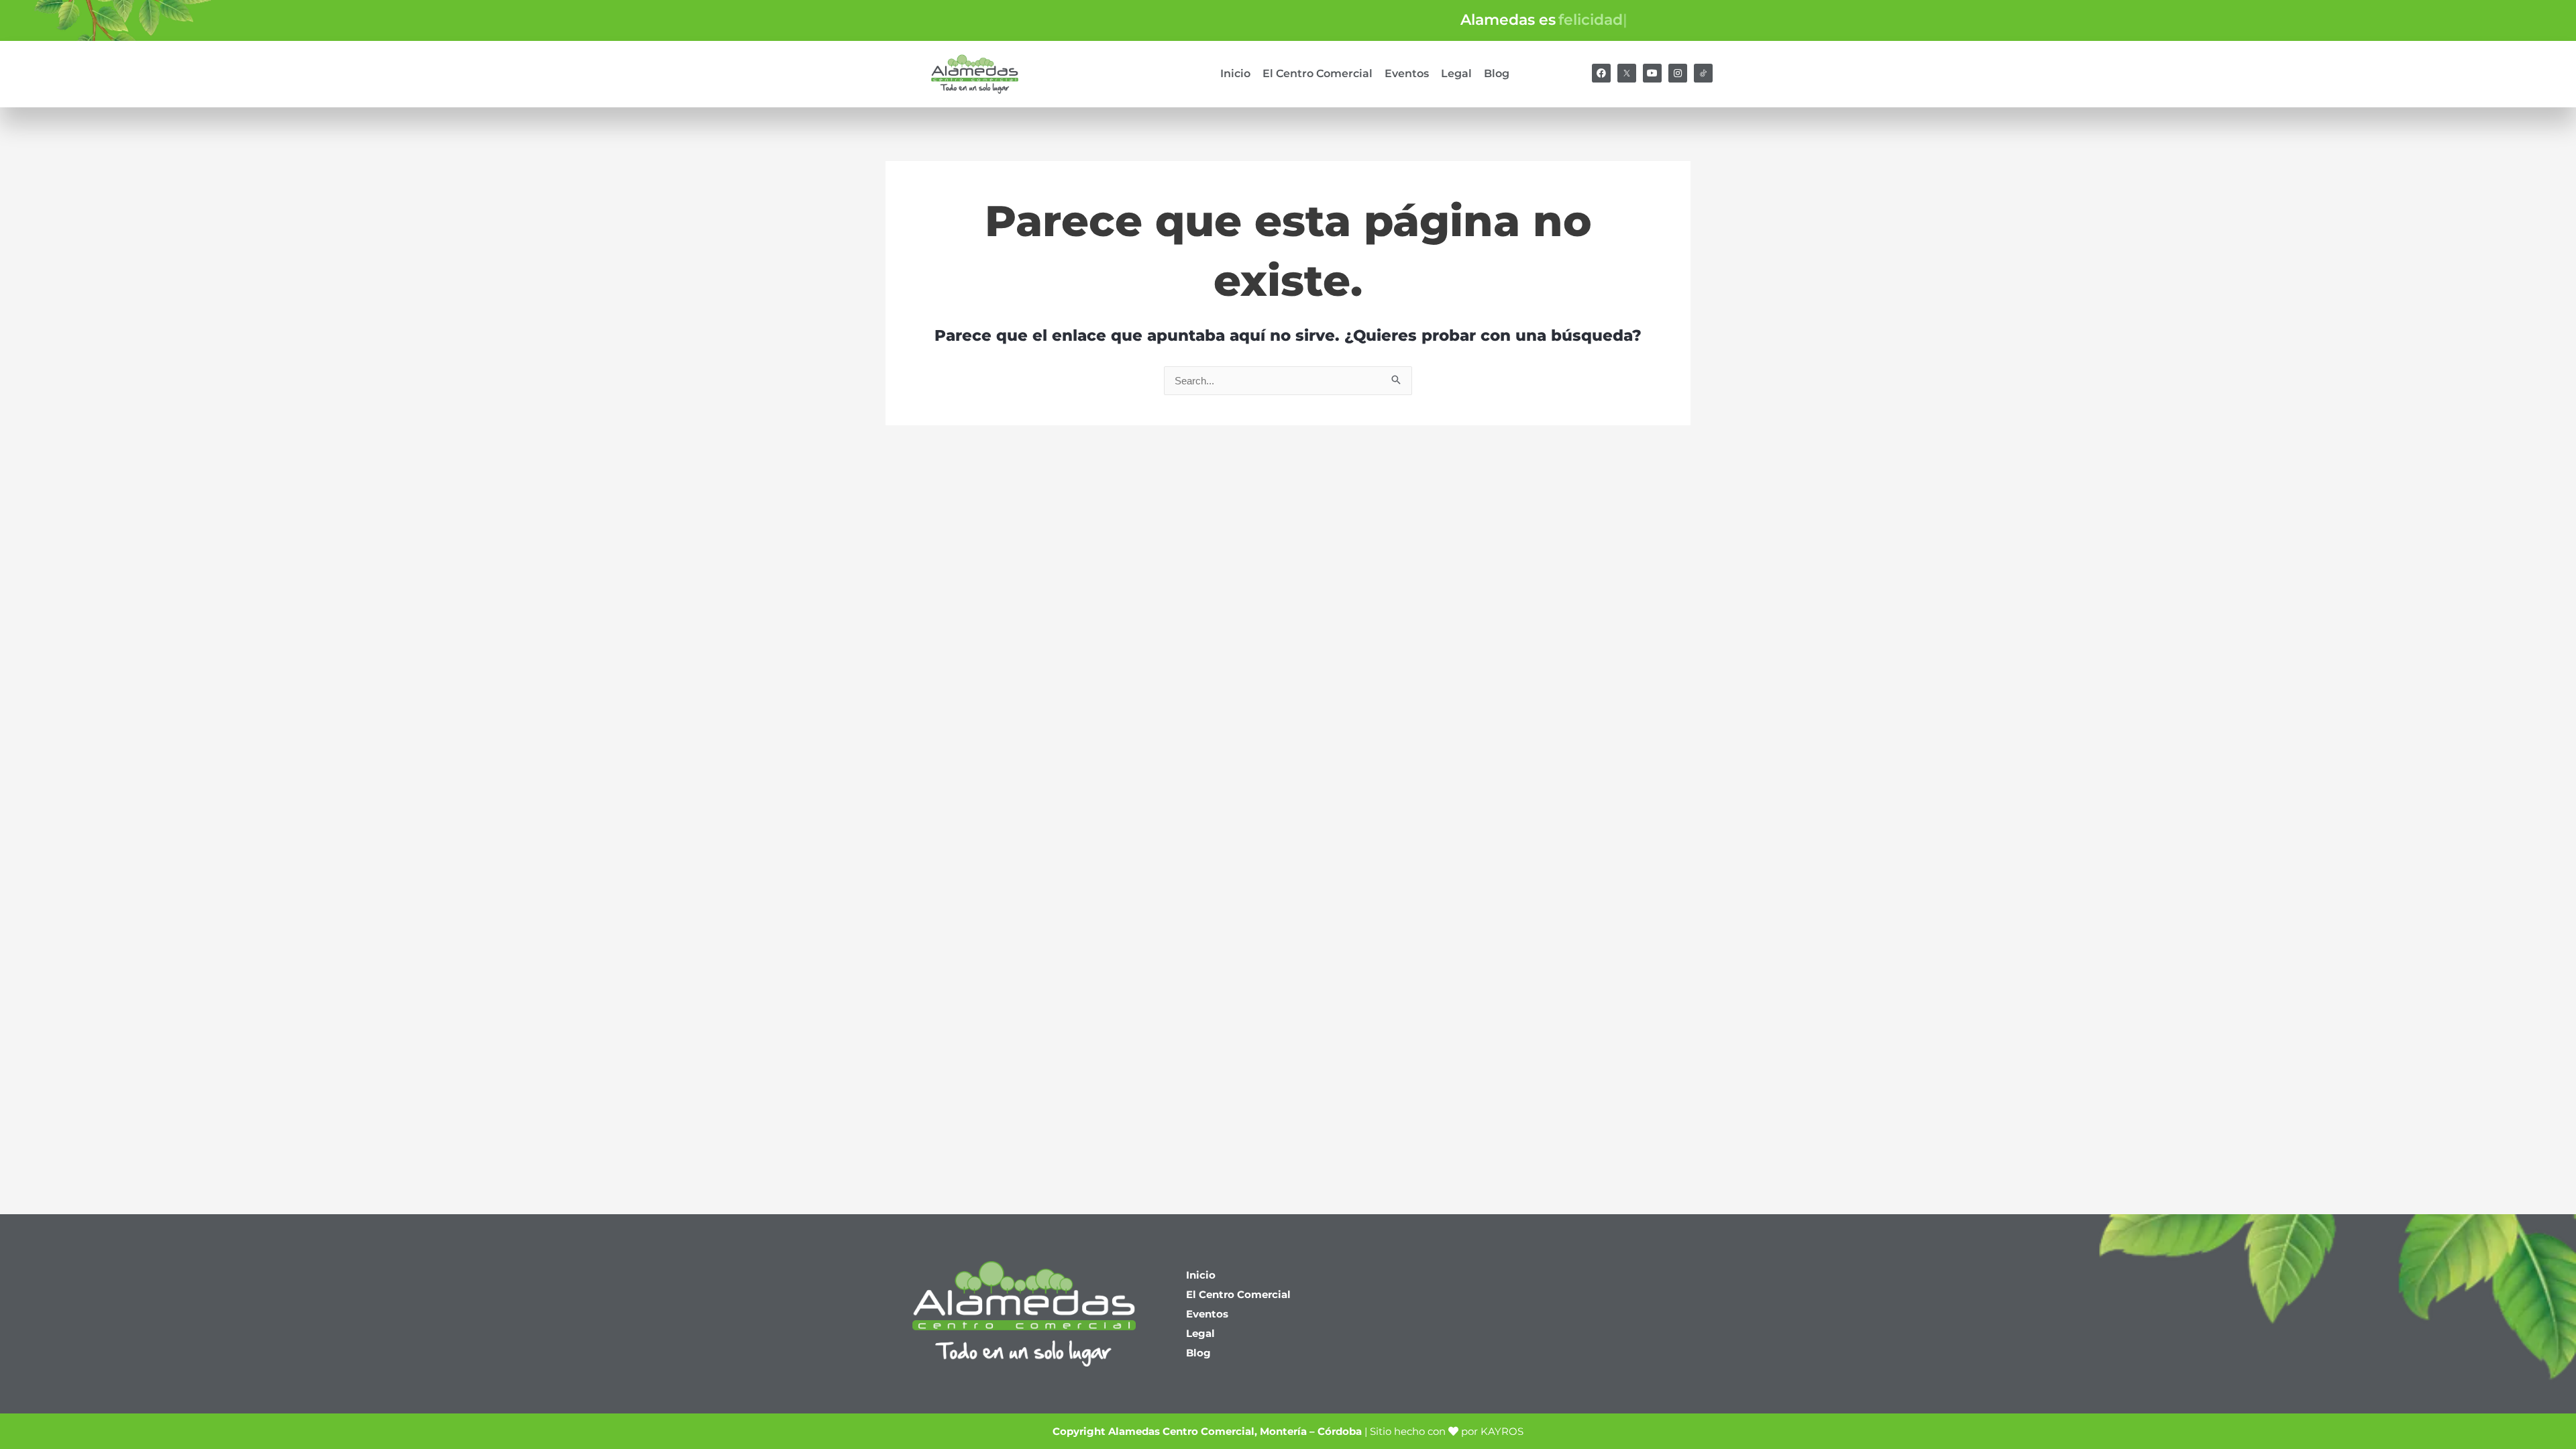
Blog (1497, 73)
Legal (1456, 73)
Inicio (1235, 73)
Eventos (1407, 73)
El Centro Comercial (1318, 73)
